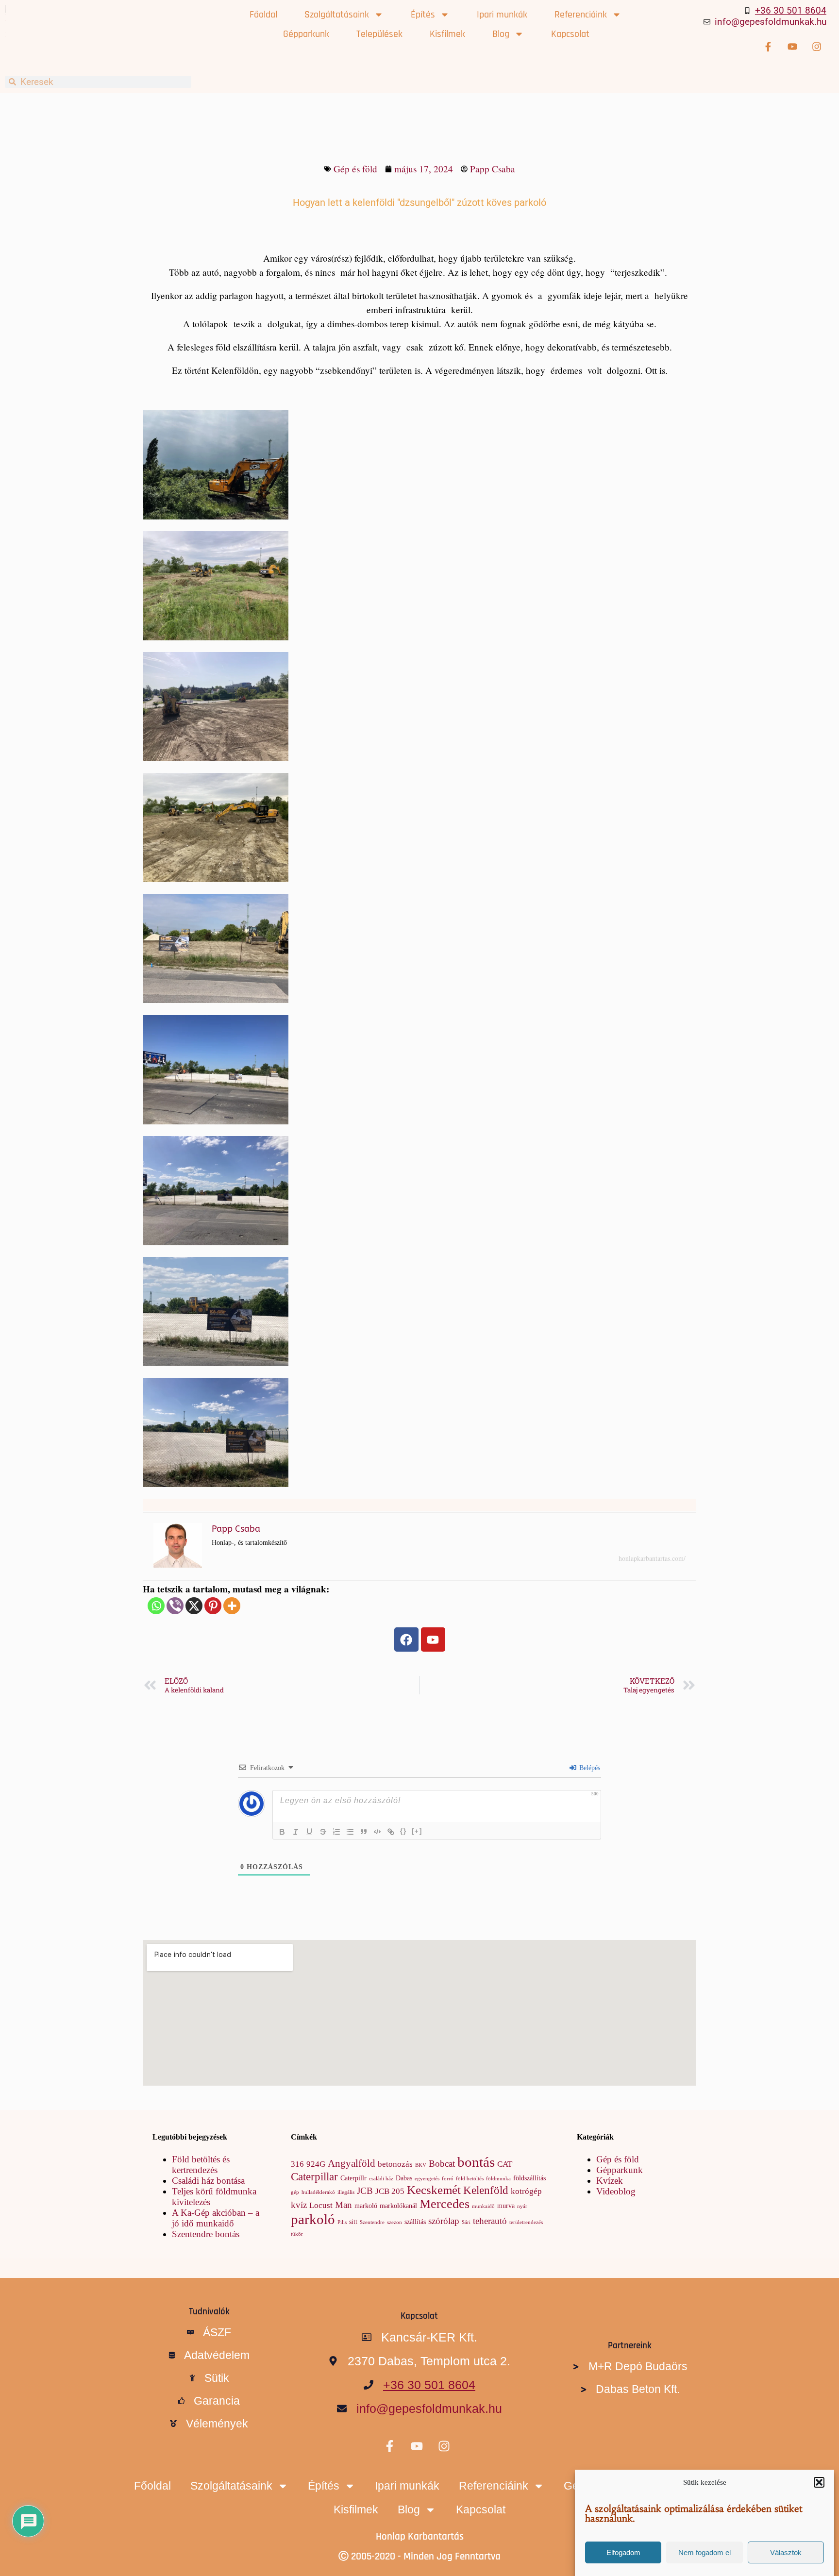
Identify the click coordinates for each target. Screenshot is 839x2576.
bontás (476, 2162)
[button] (819, 2482)
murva (506, 2206)
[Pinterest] (213, 1606)
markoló (366, 2206)
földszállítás (529, 2178)
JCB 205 (390, 2191)
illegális (346, 2192)
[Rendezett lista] (336, 1832)
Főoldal (263, 15)
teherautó (490, 2221)
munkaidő (483, 2206)
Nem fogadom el (705, 2552)
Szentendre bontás (206, 2234)
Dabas (404, 2178)
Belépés (589, 1768)
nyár (522, 2206)
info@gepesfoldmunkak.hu (771, 22)
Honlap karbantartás (420, 2536)
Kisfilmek (447, 34)
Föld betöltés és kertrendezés (201, 2165)
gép (295, 2192)
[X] (194, 1606)
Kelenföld (486, 2190)
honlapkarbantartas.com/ (652, 1558)
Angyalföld (352, 2163)
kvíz (299, 2205)
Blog (501, 34)
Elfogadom (623, 2552)
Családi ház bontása (208, 2181)
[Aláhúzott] (309, 1832)
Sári (466, 2222)
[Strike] (323, 1832)
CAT (505, 2164)
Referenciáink (581, 15)
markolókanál (398, 2206)
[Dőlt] (296, 1832)
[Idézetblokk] (364, 1832)
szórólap (444, 2221)
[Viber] (175, 1606)
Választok (786, 2552)
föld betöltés (470, 2179)
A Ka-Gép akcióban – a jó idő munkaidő (216, 2218)
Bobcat (442, 2164)
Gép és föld (355, 169)
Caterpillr (353, 2178)
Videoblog (616, 2191)
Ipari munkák (502, 15)
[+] (417, 1831)
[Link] (391, 1832)
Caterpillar (314, 2176)
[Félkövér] (282, 1832)
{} (403, 1831)
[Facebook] (406, 1639)
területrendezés (526, 2222)
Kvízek (610, 2181)
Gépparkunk (306, 34)
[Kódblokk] (377, 1832)
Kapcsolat (570, 34)
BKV (421, 2165)
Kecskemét (434, 2190)
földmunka (498, 2179)
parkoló (313, 2219)
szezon (394, 2222)
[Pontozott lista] (350, 1832)
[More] (232, 1606)
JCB (365, 2191)
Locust (321, 2205)
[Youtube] (433, 1639)
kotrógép (526, 2191)
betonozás (395, 2164)
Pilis (342, 2222)
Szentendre (372, 2222)
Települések (379, 34)
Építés (423, 15)
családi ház (381, 2179)
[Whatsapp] (156, 1606)
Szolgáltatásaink (337, 15)
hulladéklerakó (318, 2192)
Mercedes (445, 2204)
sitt (353, 2222)
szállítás (415, 2222)
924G (316, 2164)
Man (344, 2205)
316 (297, 2164)
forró (448, 2179)
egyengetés (427, 2179)
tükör (297, 2234)
